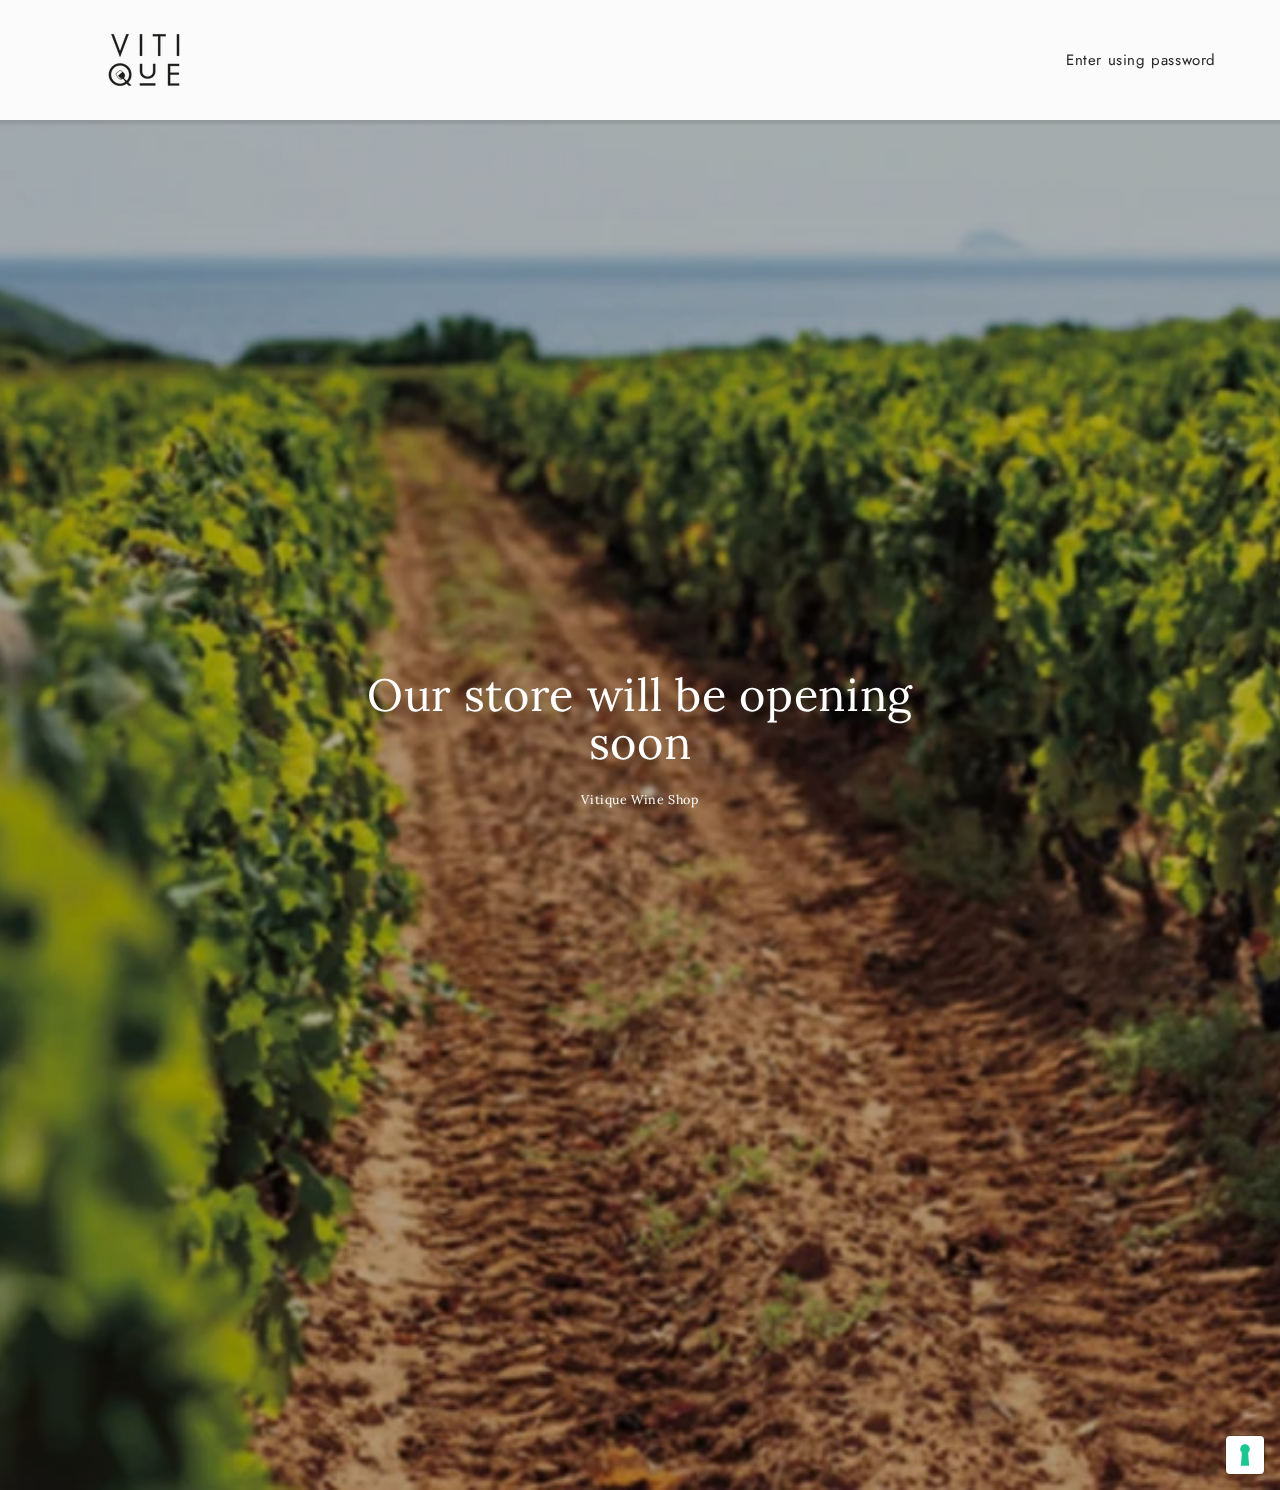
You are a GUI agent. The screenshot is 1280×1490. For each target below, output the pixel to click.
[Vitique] (144, 60)
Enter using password (1141, 60)
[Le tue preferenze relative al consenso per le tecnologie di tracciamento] (1245, 1455)
